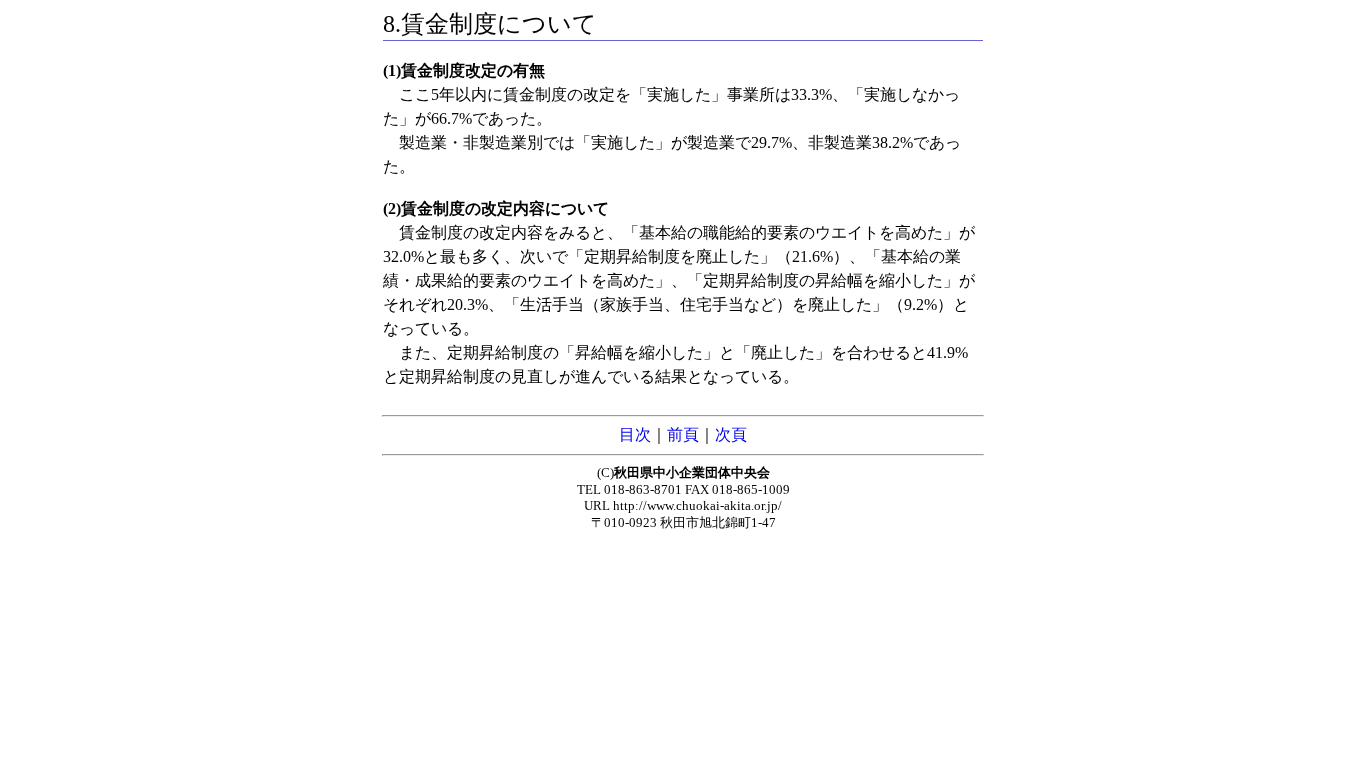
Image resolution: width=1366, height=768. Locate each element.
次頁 (731, 434)
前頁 (683, 434)
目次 (635, 434)
